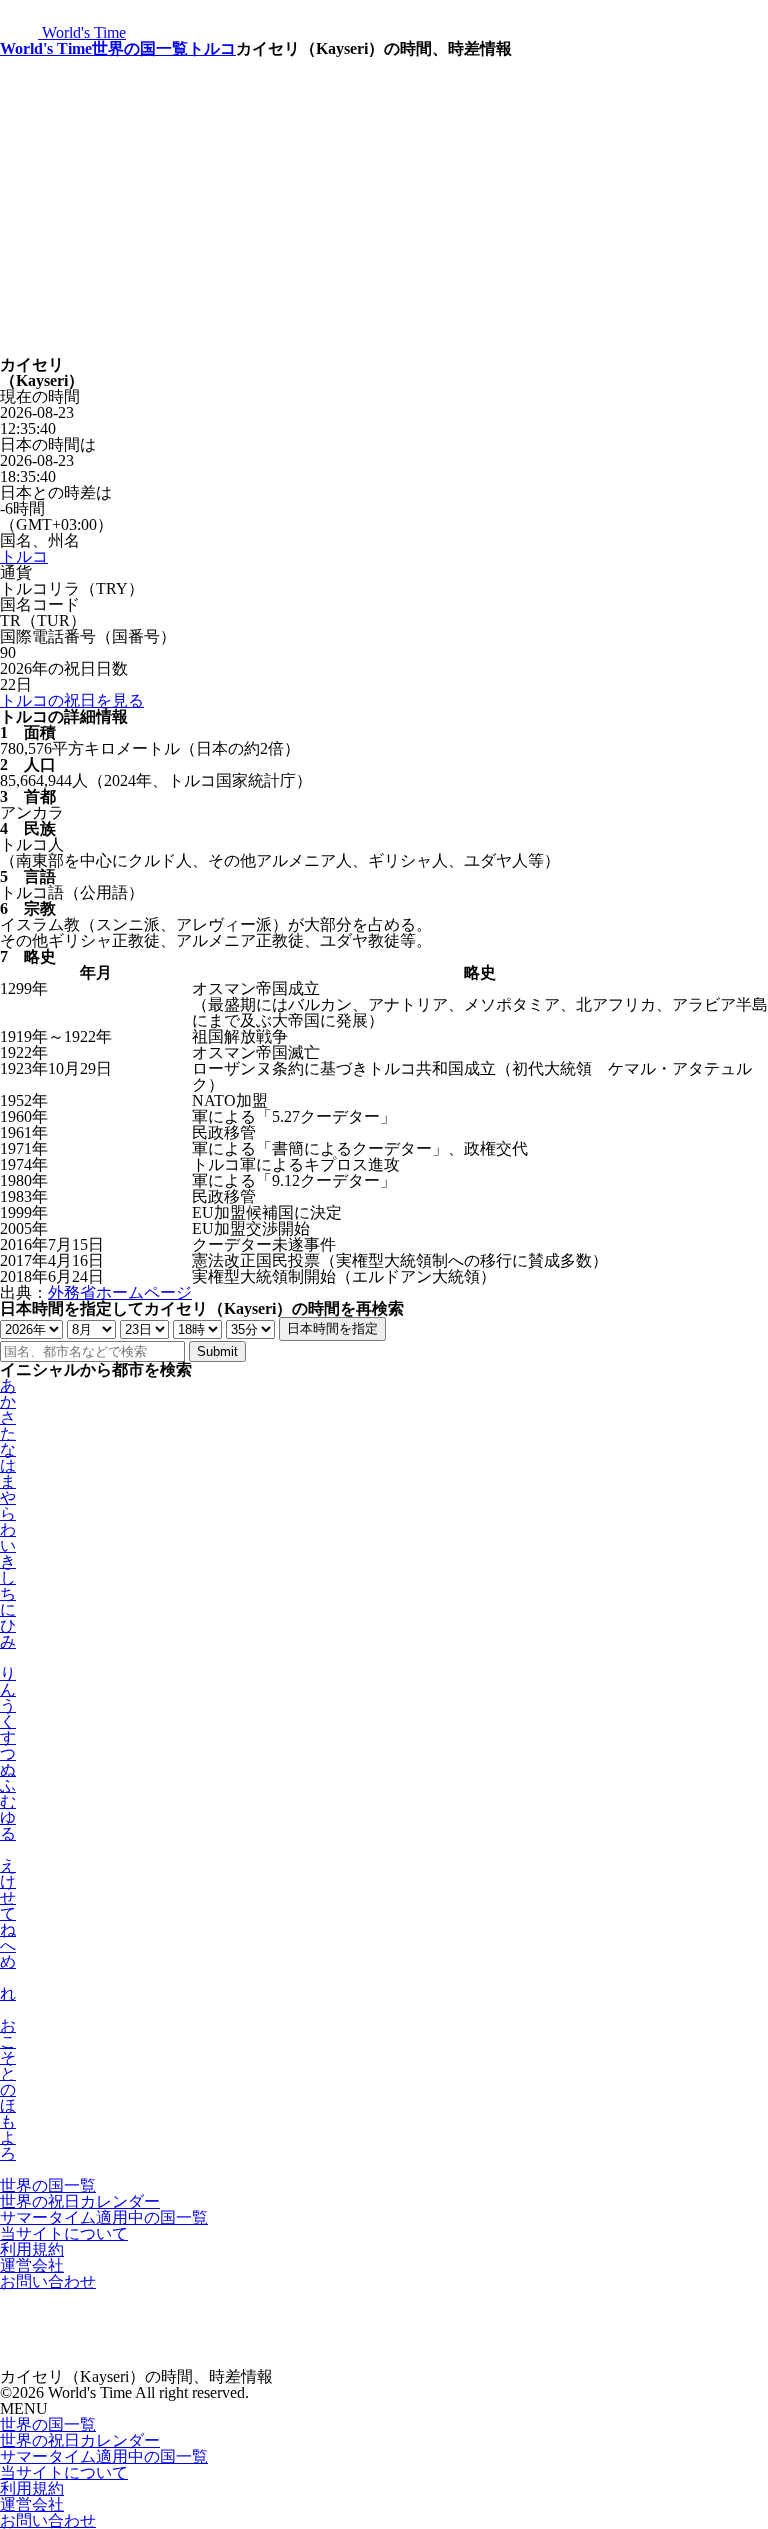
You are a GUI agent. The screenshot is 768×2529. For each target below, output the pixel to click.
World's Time (46, 48)
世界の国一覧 (140, 48)
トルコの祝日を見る (72, 700)
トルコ (212, 48)
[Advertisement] (384, 207)
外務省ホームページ (120, 1292)
